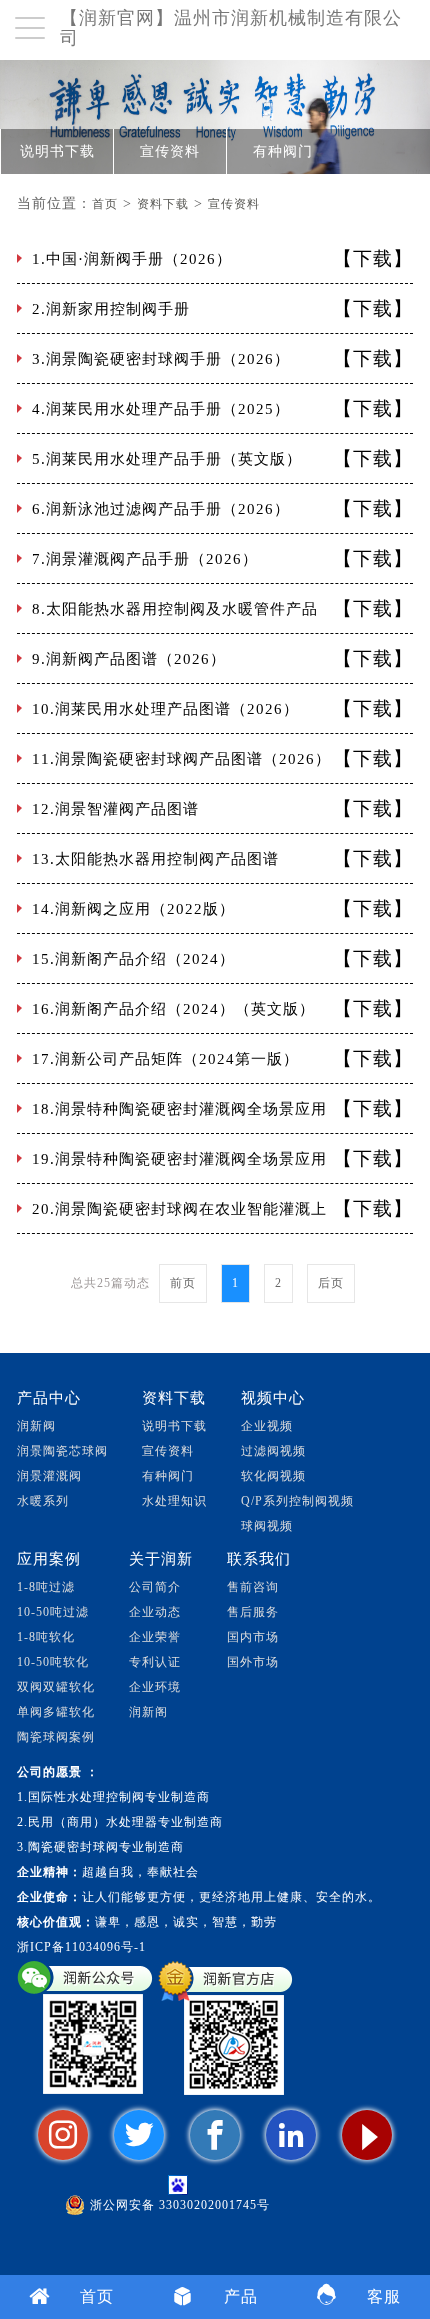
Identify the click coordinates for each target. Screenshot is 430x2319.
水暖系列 (43, 1501)
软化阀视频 (273, 1476)
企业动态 (155, 1612)
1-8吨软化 (46, 1637)
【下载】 (373, 258)
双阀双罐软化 (56, 1687)
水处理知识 (174, 1501)
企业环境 (155, 1687)
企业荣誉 (155, 1637)
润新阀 (36, 1426)
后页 (331, 1283)
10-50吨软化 (53, 1662)
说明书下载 (57, 151)
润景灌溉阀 (49, 1476)
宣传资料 (170, 151)
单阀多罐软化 (56, 1712)
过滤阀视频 (273, 1451)
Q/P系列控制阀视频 (297, 1501)
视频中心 (273, 1398)
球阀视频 (267, 1526)
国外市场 (253, 1662)
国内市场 (253, 1637)
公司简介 (155, 1587)
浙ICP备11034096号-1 (81, 1947)
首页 (105, 204)
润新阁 (148, 1712)
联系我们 (259, 1559)
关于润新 (161, 1559)
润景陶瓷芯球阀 (62, 1451)
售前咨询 (253, 1587)
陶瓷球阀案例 (56, 1737)
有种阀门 (283, 151)
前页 (183, 1283)
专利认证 (155, 1662)
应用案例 (49, 1559)
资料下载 (163, 204)
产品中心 (49, 1398)
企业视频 (267, 1426)
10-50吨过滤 (53, 1612)
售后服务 (253, 1612)
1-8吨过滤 (46, 1587)
